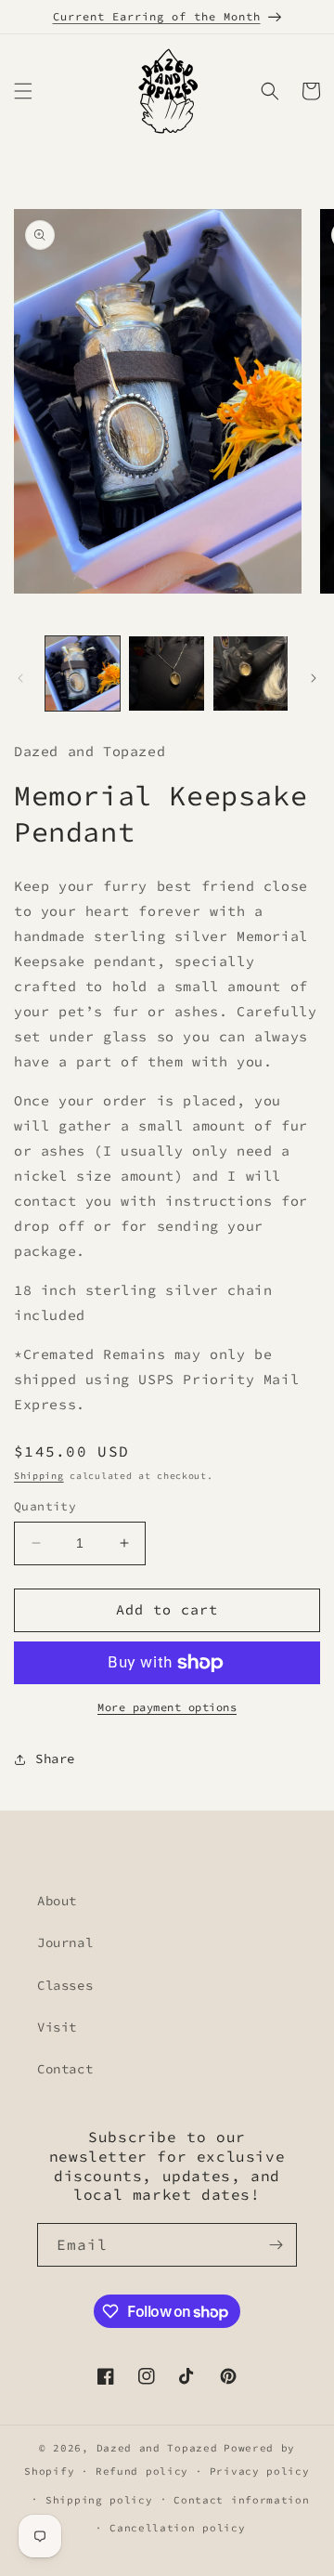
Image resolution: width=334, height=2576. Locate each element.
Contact (65, 2069)
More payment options (167, 1707)
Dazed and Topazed (157, 2448)
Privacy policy (260, 2471)
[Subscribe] (276, 2245)
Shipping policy (99, 2500)
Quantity (45, 1506)
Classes (65, 1985)
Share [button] (55, 1759)
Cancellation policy (177, 2528)
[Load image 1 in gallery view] (83, 673)
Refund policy (142, 2471)
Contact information (241, 2500)
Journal (65, 1942)
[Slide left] (20, 678)
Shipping (39, 1476)
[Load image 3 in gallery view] (250, 673)
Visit (57, 2027)
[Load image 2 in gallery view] (166, 673)
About (57, 1901)
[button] (23, 91)
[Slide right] (314, 678)
